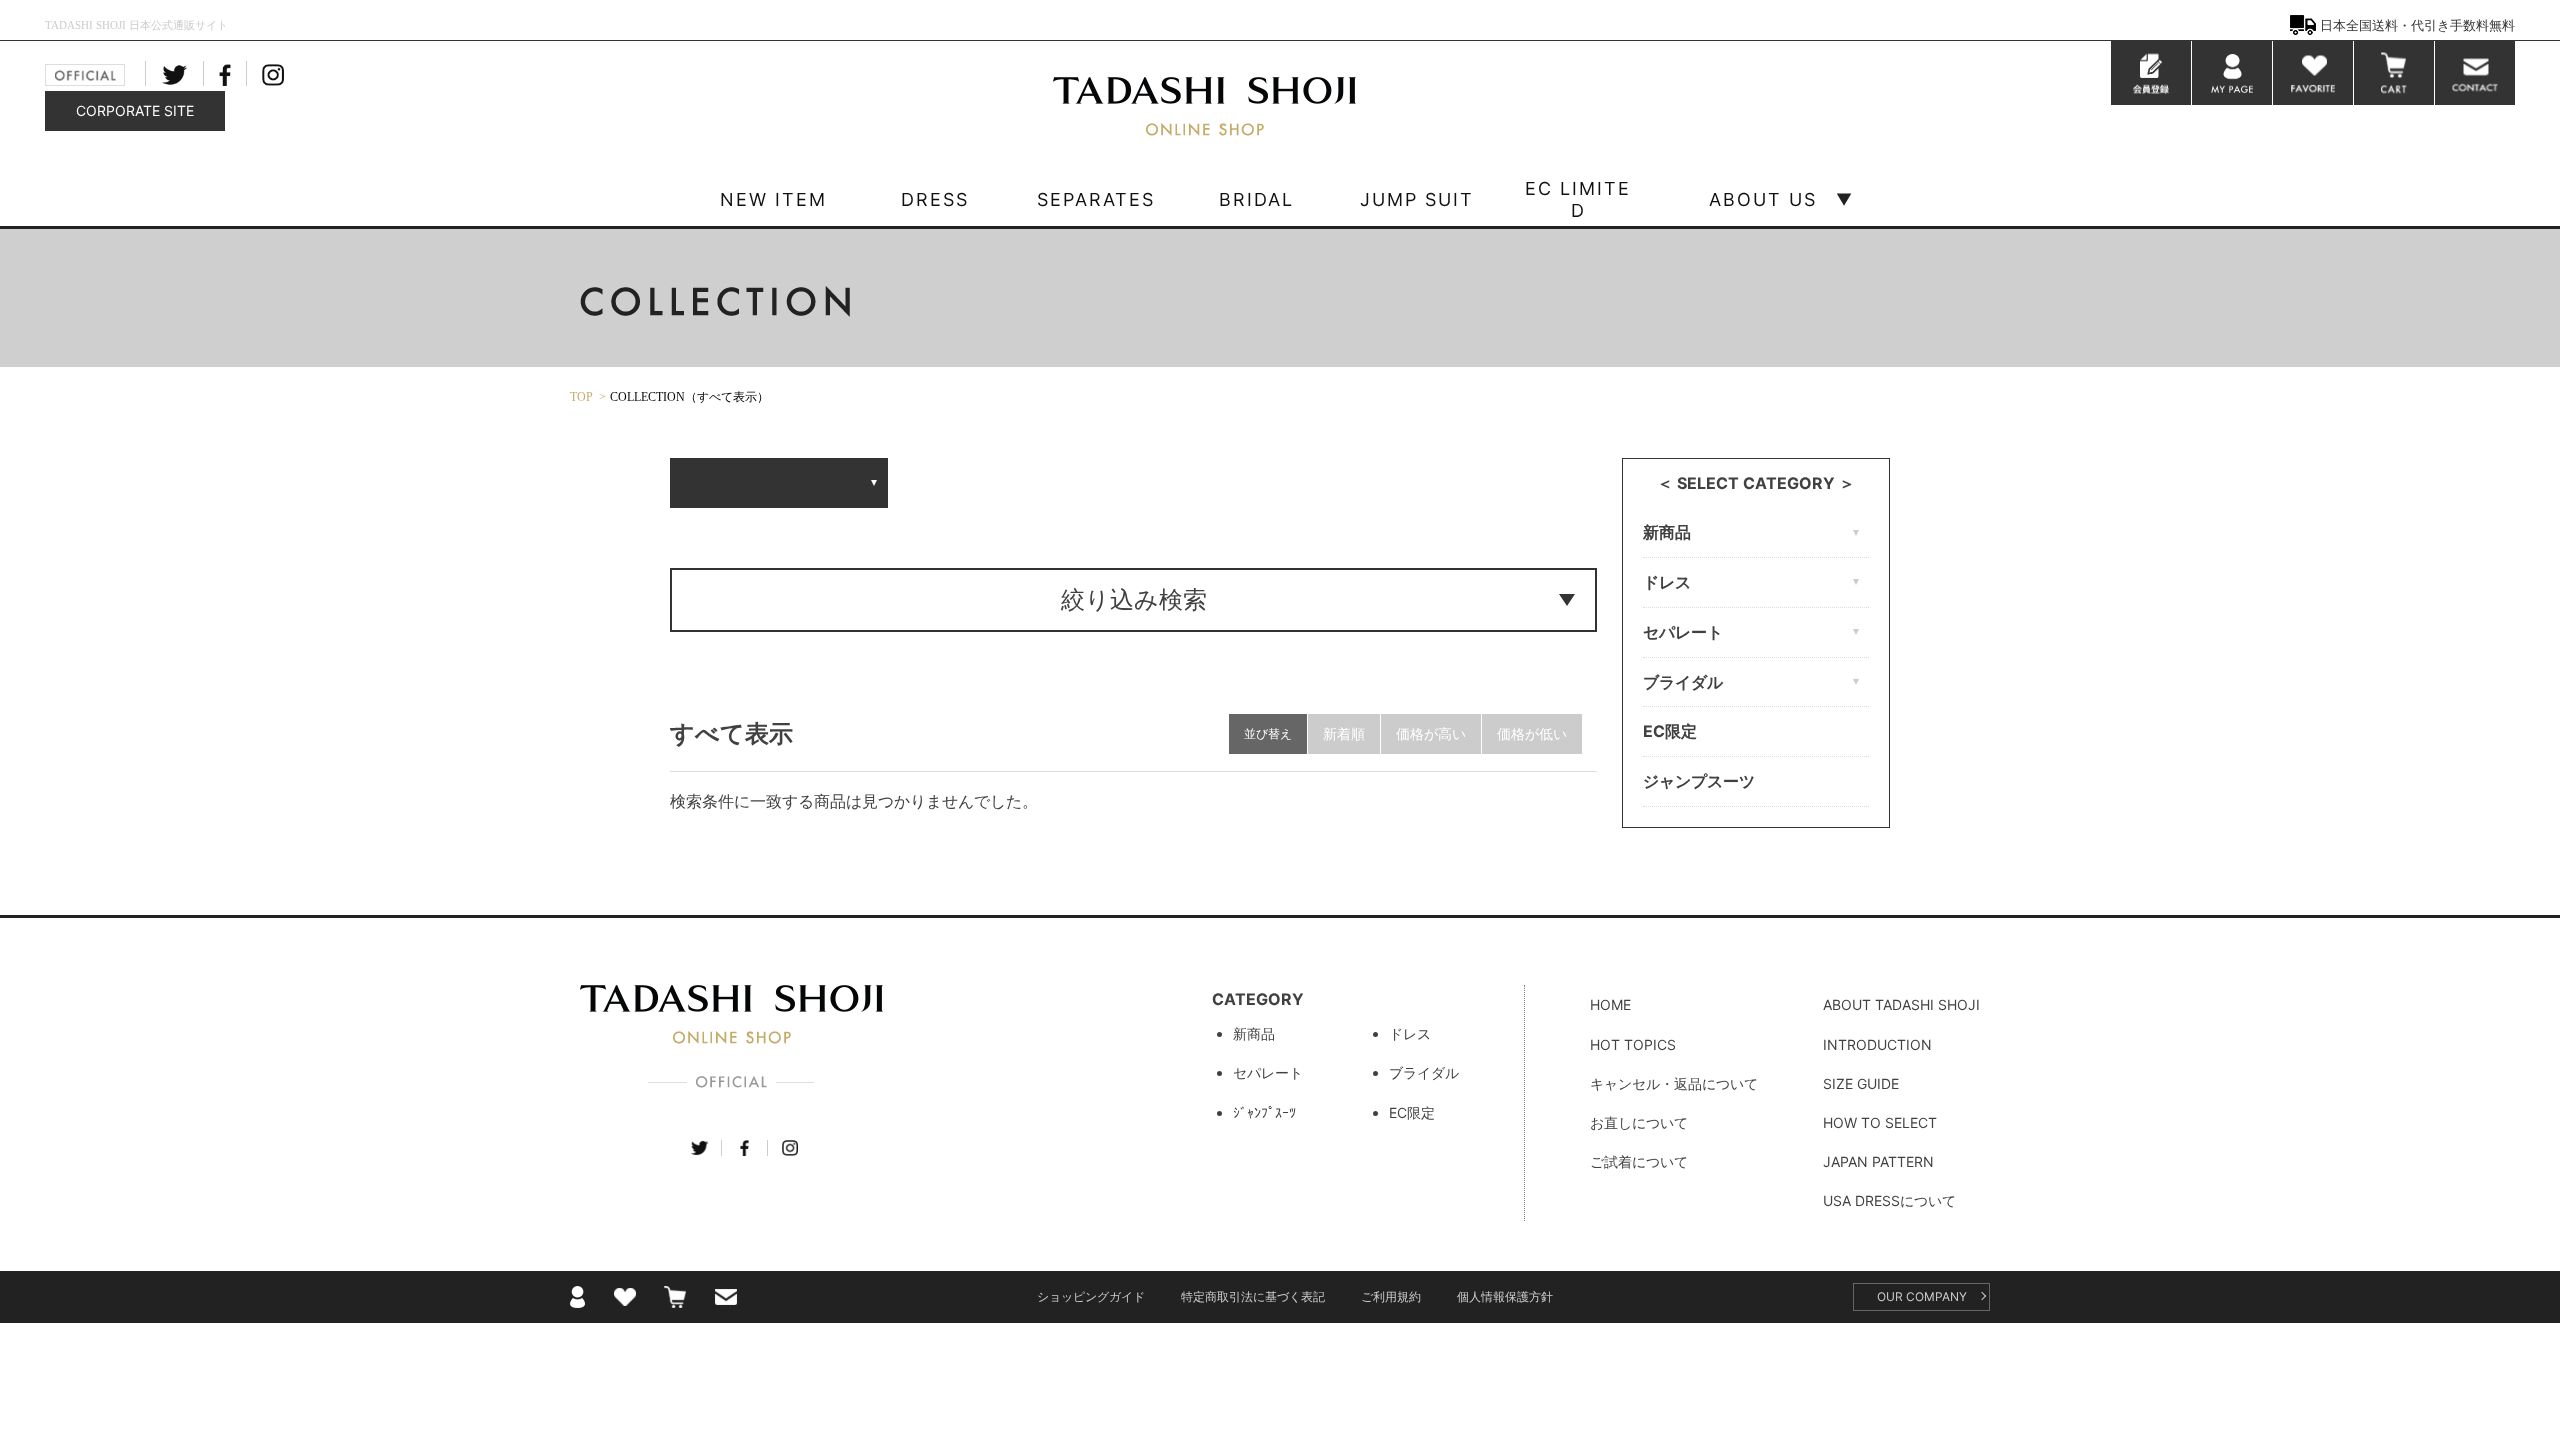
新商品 (1254, 1033)
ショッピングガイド (1091, 1296)
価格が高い (1431, 733)
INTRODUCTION (1877, 1044)
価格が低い (1532, 733)
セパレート (1268, 1072)
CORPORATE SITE (135, 110)
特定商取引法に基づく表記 (1253, 1296)
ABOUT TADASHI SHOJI (1901, 1004)
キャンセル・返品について (1674, 1083)
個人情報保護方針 (1505, 1296)
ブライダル (1424, 1072)
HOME (1610, 1004)
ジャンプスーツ (1699, 781)
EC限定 (1670, 731)
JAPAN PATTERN (1878, 1161)
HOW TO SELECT (1880, 1122)
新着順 (1344, 733)
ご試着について (1639, 1161)
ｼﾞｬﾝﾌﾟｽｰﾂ (1264, 1112)
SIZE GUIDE (1861, 1083)
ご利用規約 (1391, 1296)
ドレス (1410, 1033)
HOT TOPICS (1633, 1044)
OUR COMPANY (1922, 1296)
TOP (581, 397)
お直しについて (1639, 1122)
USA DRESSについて (1889, 1200)
